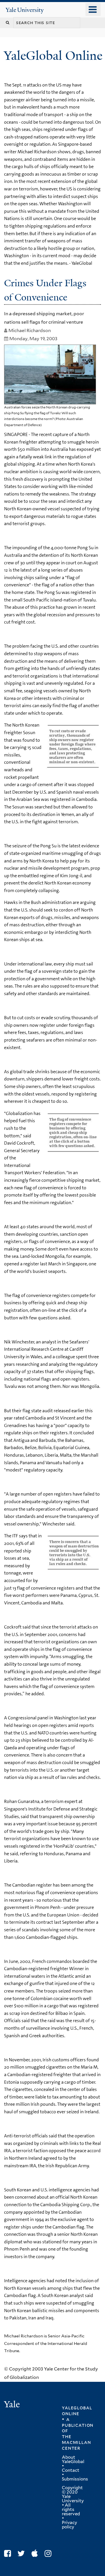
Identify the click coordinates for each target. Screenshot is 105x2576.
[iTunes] (36, 2554)
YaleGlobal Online (53, 56)
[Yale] (13, 2405)
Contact (71, 2470)
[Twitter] (23, 2554)
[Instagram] (49, 2554)
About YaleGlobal (73, 2459)
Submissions (75, 2479)
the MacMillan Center (76, 2442)
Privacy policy (69, 2525)
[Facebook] (9, 2554)
